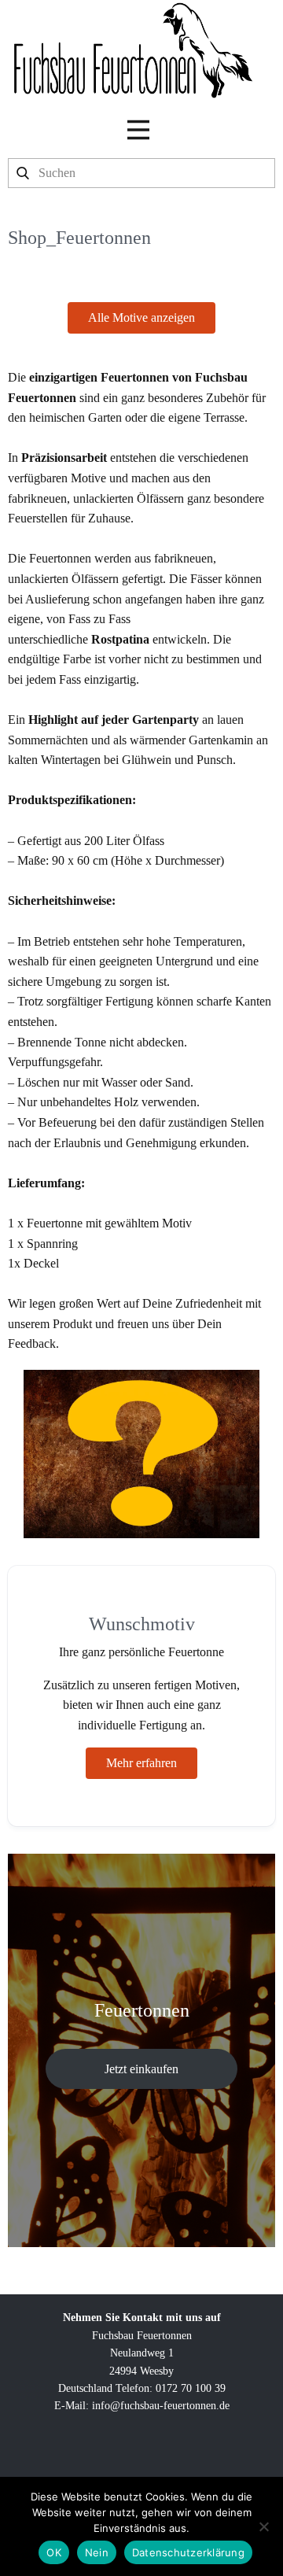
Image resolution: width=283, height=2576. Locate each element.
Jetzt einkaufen (141, 2069)
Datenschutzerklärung (188, 2552)
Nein (97, 2552)
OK (54, 2552)
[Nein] (263, 2526)
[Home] (132, 50)
